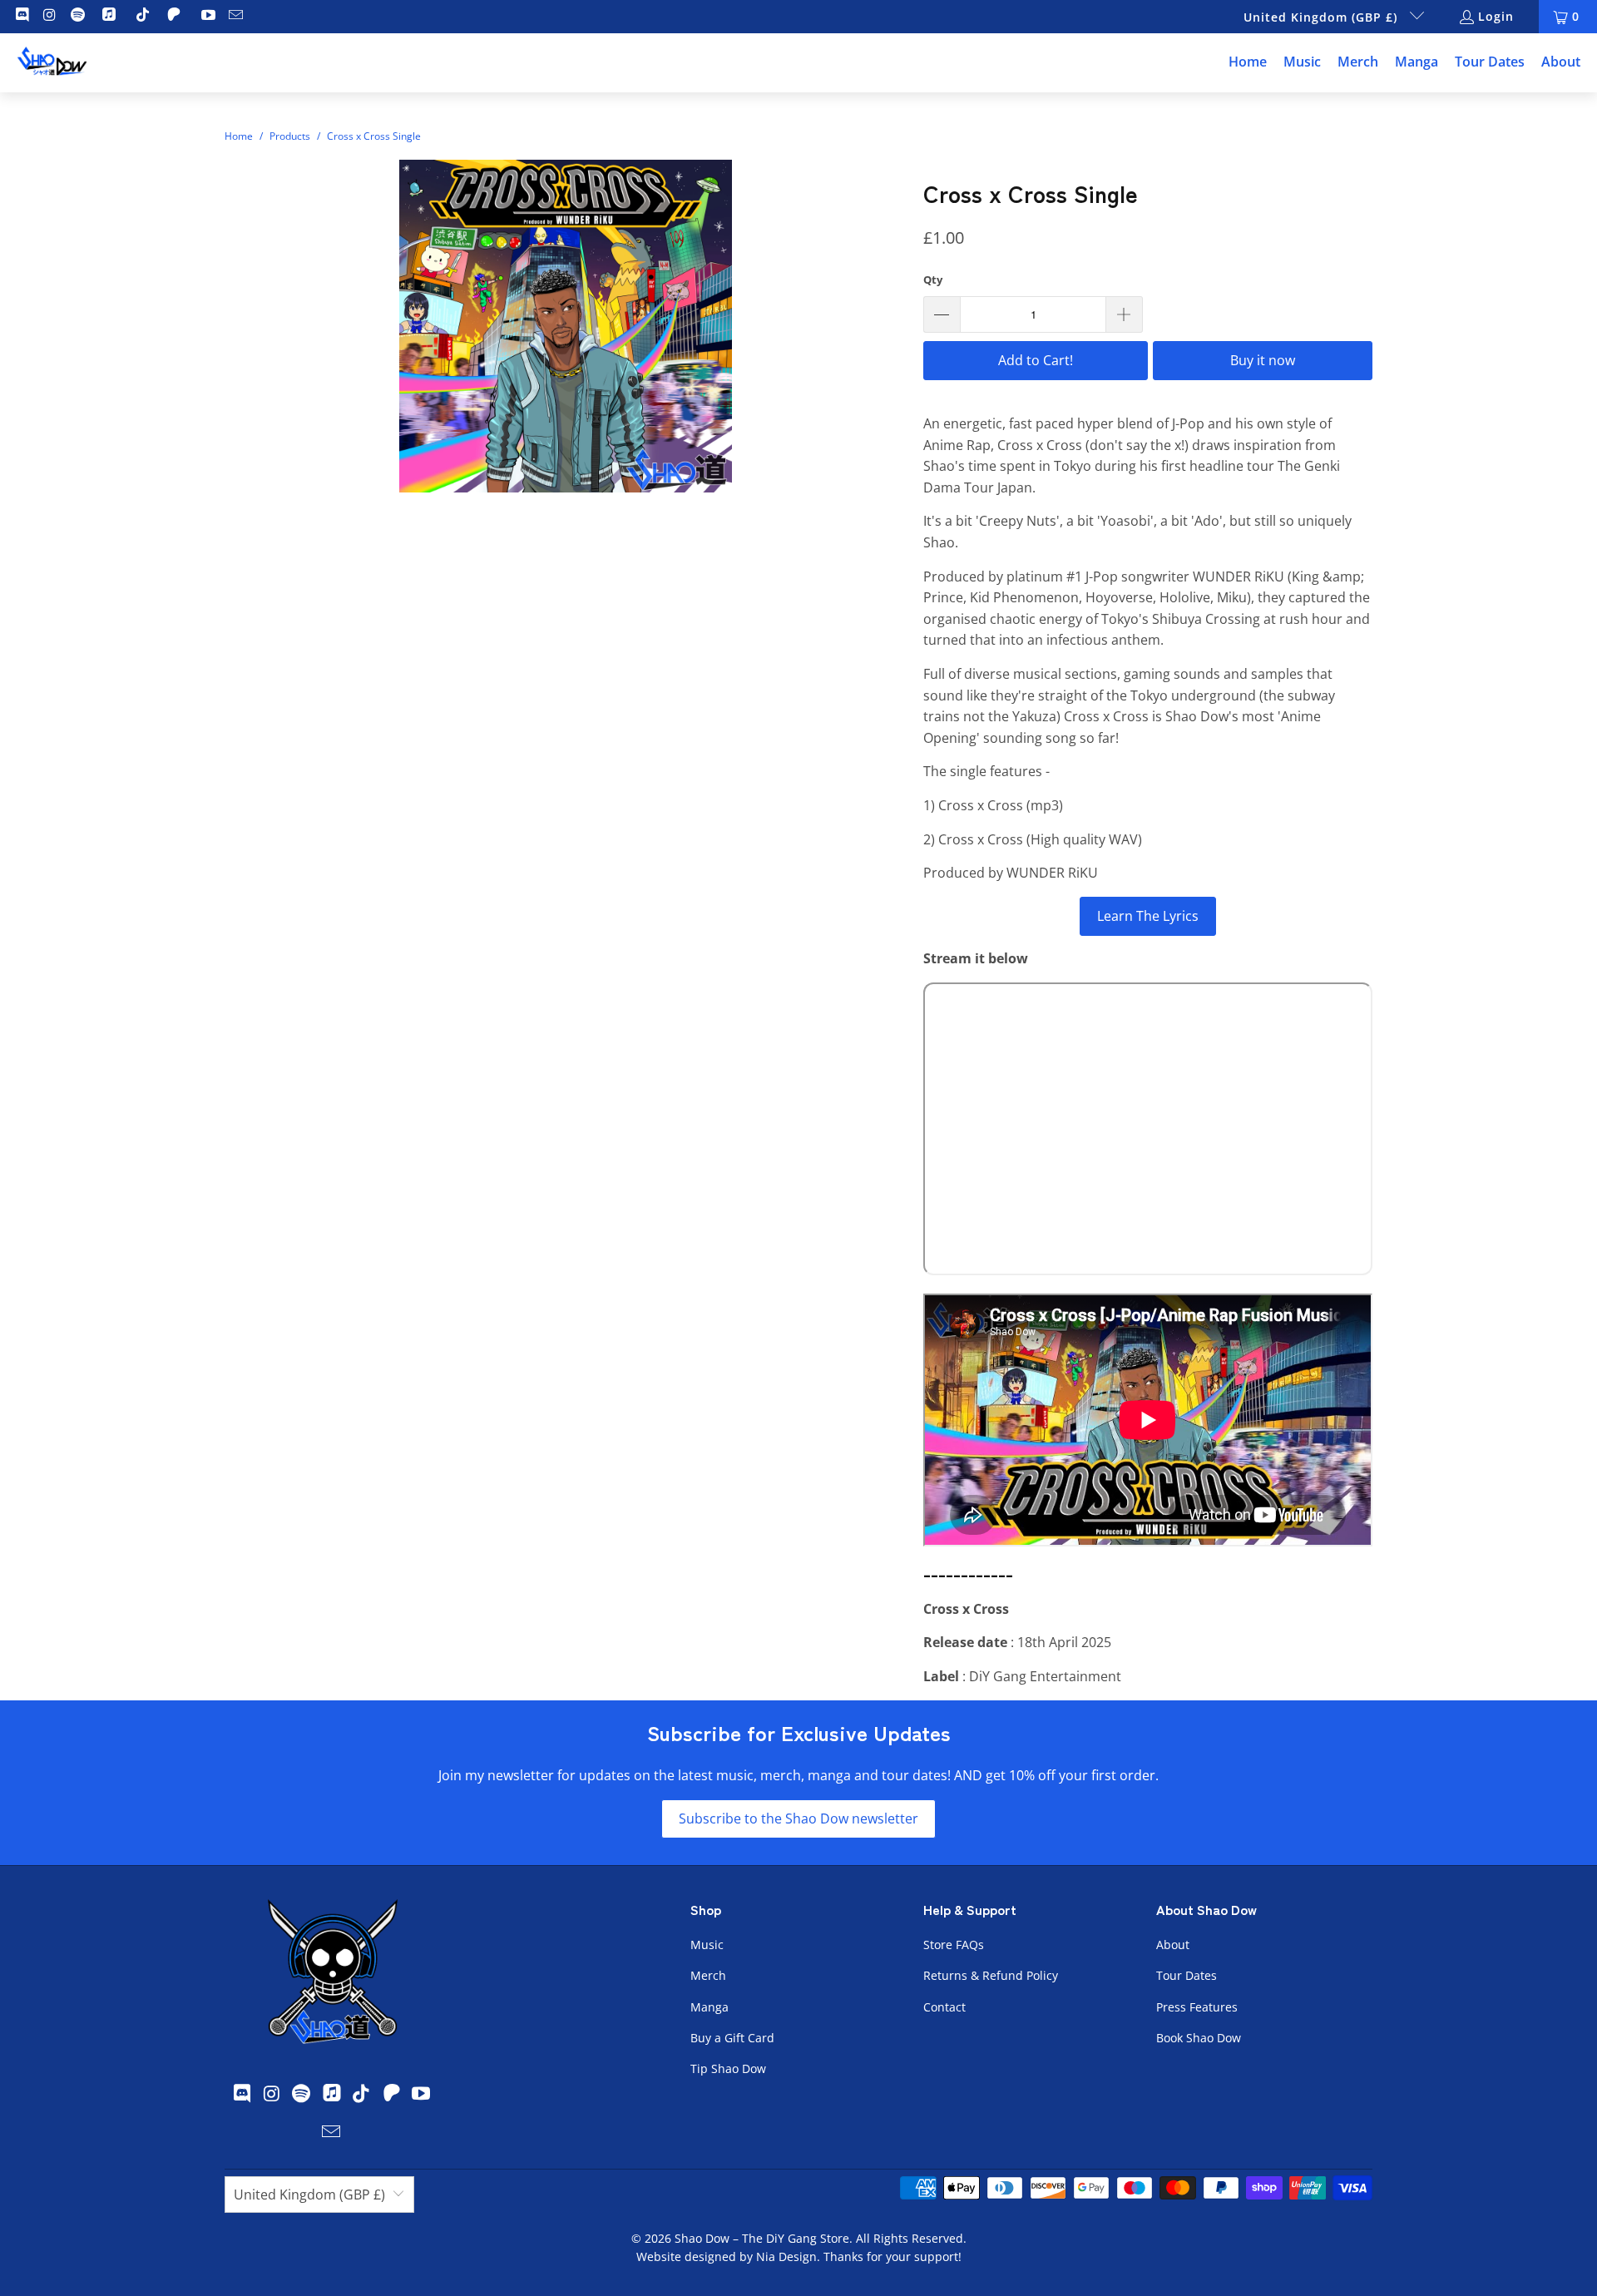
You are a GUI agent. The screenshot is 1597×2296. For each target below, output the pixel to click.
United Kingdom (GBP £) (1323, 17)
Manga (710, 2007)
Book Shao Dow (1199, 2038)
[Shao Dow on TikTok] (142, 16)
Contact (944, 2007)
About (1173, 1945)
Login (1496, 16)
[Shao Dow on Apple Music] (111, 16)
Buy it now (1263, 360)
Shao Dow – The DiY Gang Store (762, 2238)
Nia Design (786, 2256)
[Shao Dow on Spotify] (77, 16)
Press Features (1197, 2007)
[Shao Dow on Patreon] (176, 16)
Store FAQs (954, 1945)
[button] (1302, 63)
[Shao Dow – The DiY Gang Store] (52, 63)
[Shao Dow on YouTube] (207, 16)
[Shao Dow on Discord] (21, 16)
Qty (933, 280)
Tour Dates (1187, 1975)
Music (707, 1945)
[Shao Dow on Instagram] (49, 16)
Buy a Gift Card (732, 2038)
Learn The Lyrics (1148, 916)
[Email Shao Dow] (235, 16)
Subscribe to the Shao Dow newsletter (798, 1818)
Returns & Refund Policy (991, 1975)
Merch (708, 1975)
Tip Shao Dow (728, 2068)
